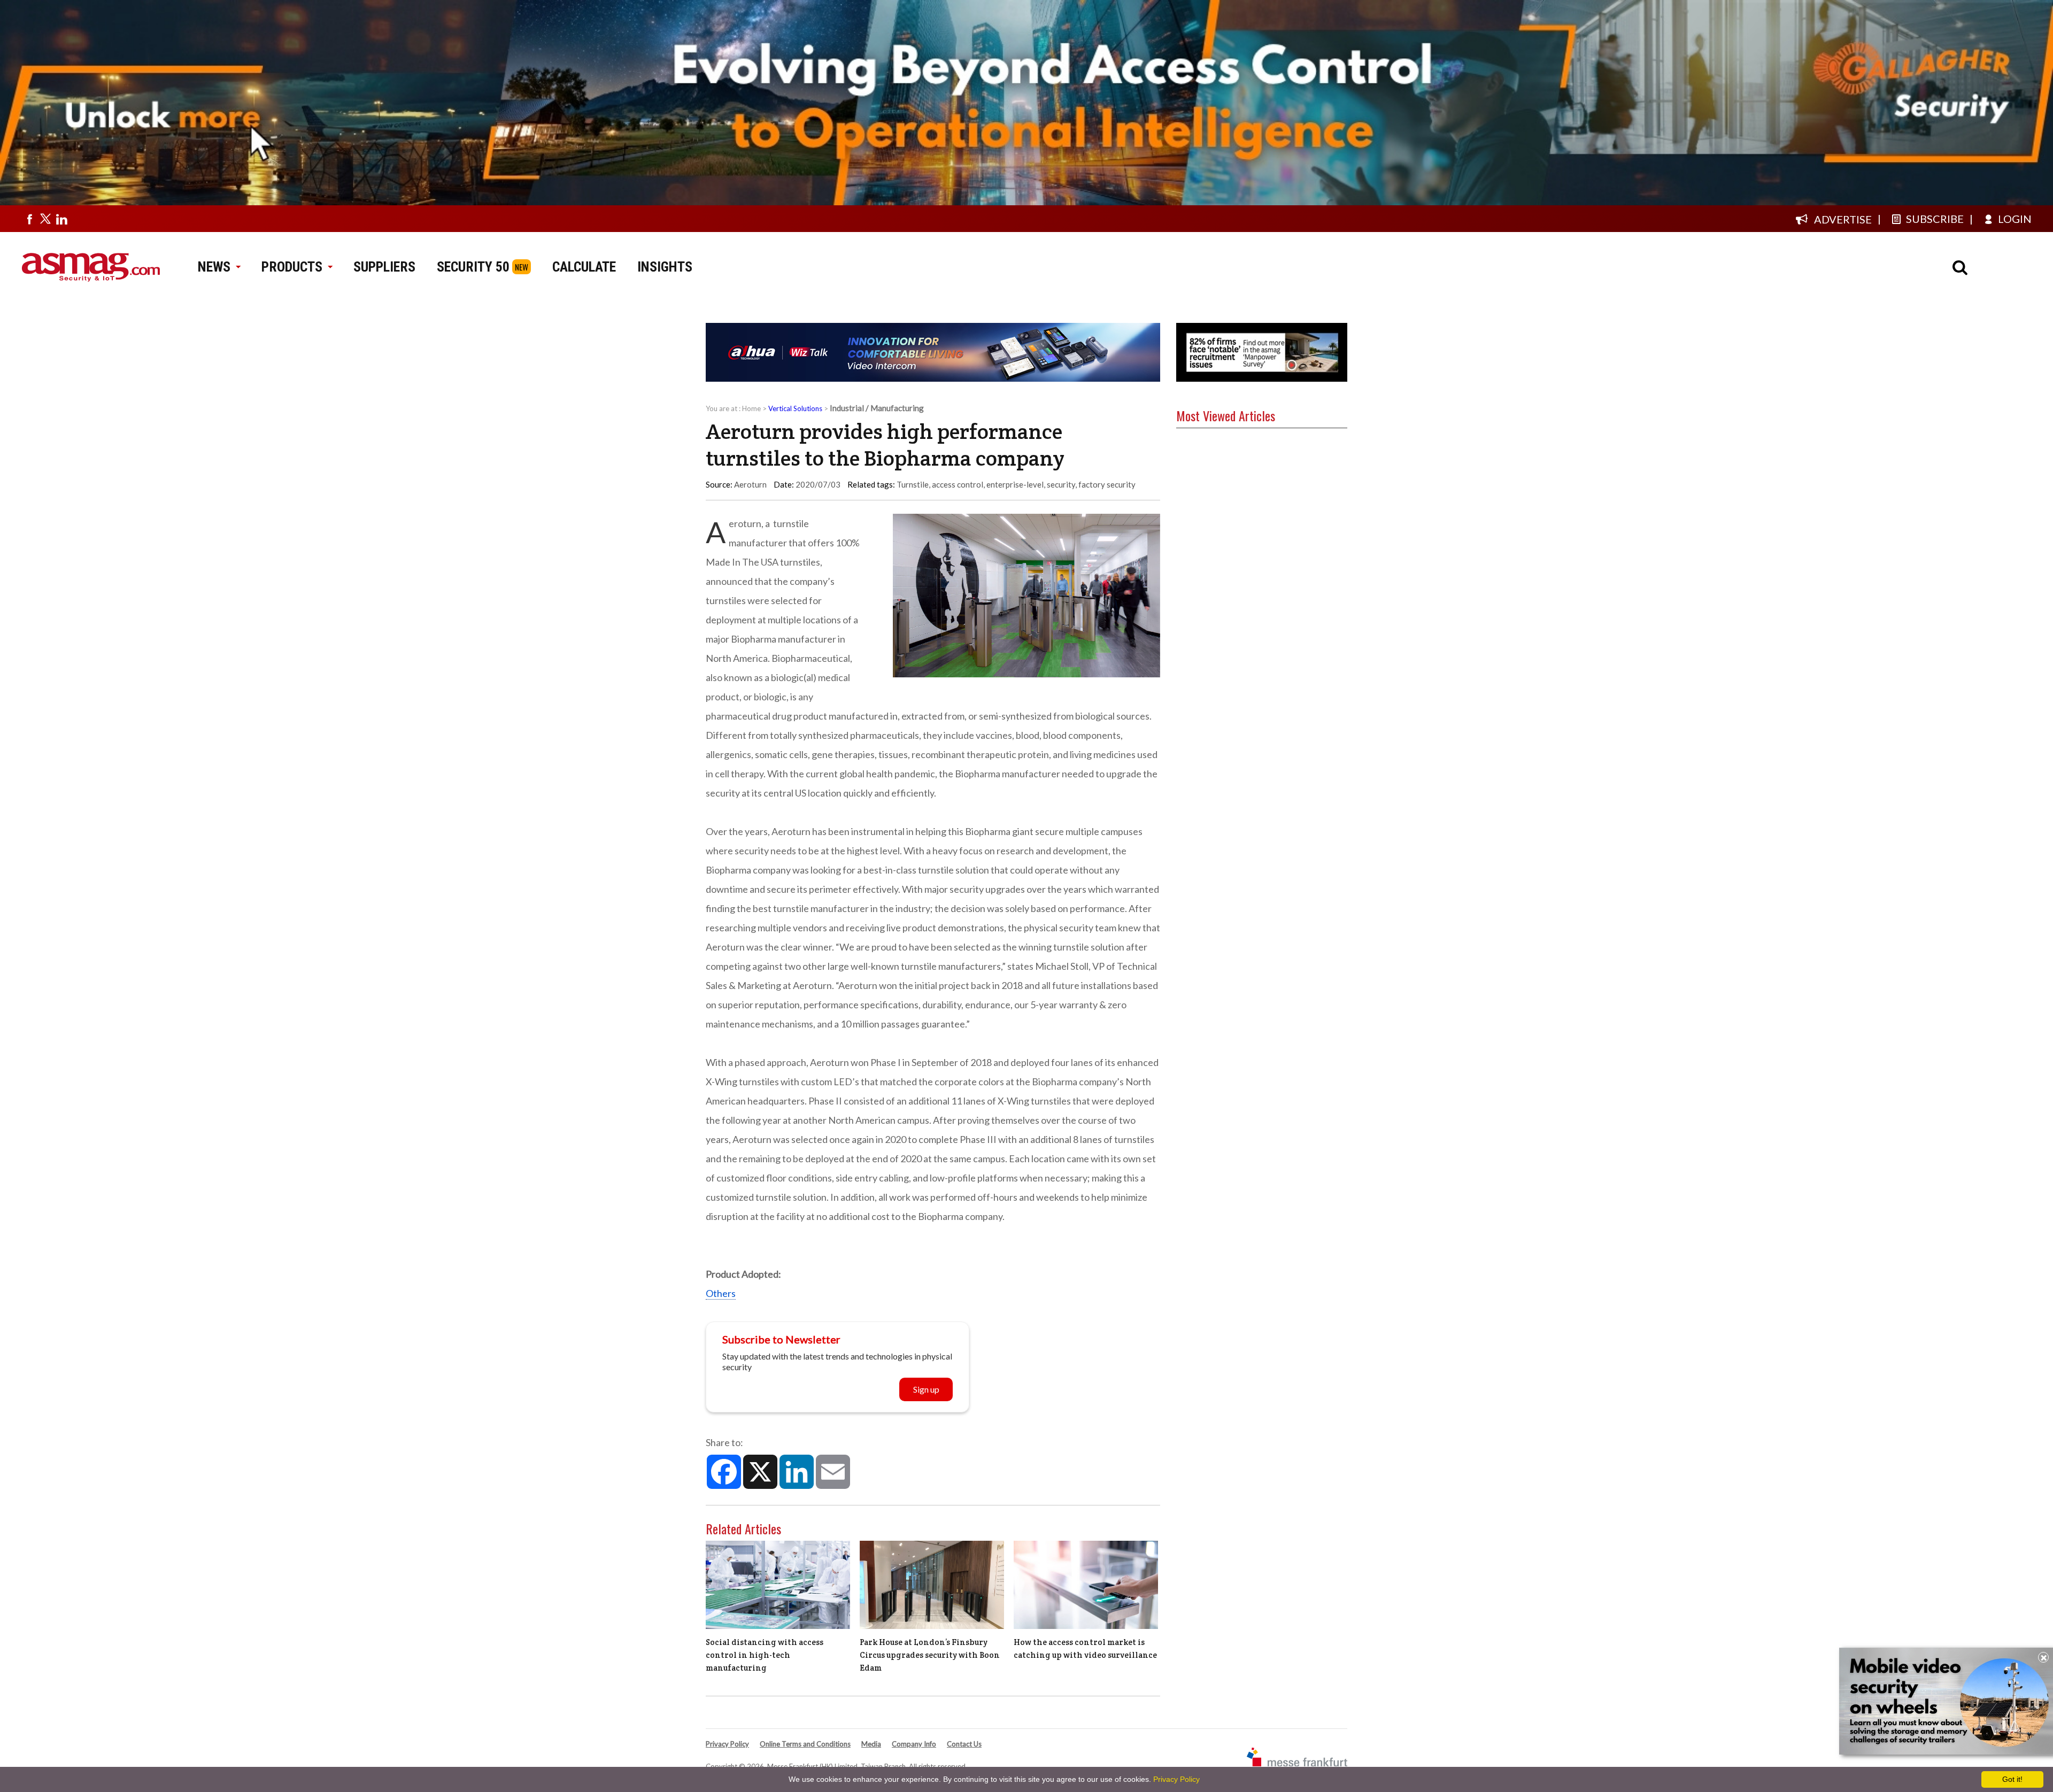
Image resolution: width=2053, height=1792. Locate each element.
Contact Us (964, 1744)
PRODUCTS (292, 267)
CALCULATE (584, 267)
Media (871, 1744)
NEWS (214, 267)
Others (721, 1293)
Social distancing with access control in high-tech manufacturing (765, 1655)
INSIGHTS (665, 267)
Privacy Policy (727, 1744)
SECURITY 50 (473, 267)
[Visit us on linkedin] (61, 219)
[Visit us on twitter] (45, 219)
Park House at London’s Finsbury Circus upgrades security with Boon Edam (930, 1655)
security (1061, 484)
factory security (1107, 484)
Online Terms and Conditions (805, 1744)
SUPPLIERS (384, 267)
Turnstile (913, 484)
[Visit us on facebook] (29, 219)
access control (958, 484)
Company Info (914, 1744)
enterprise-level (1015, 484)
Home (751, 408)
